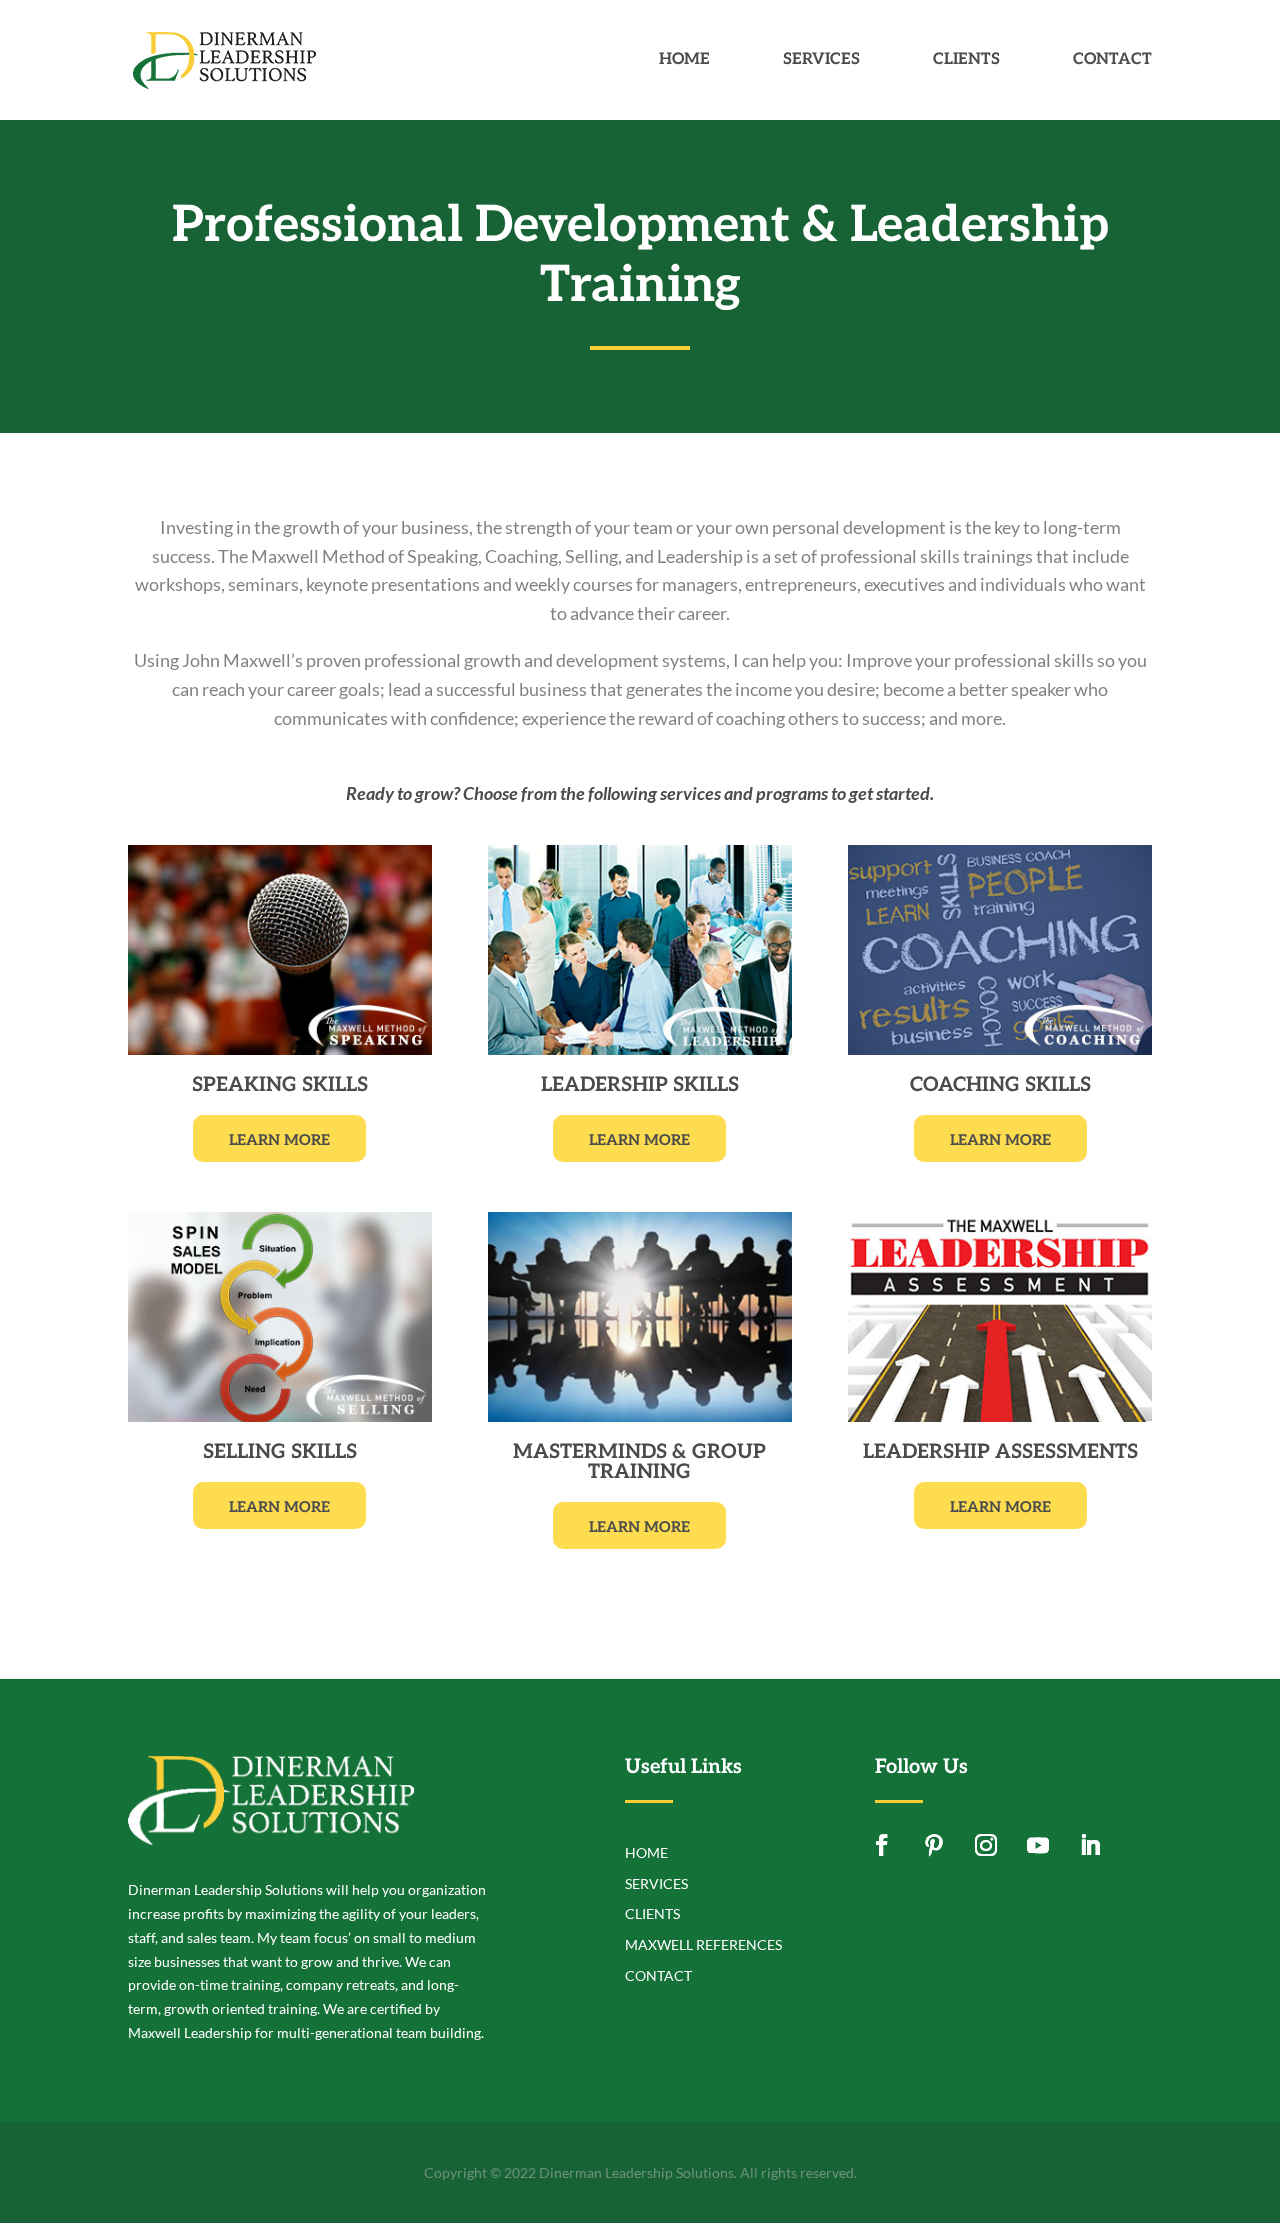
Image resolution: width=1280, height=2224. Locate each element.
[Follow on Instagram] (986, 1845)
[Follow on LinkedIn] (1090, 1845)
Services (821, 61)
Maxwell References (703, 1944)
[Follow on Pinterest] (934, 1845)
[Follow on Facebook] (882, 1845)
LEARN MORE (279, 1140)
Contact (1112, 61)
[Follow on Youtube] (1038, 1845)
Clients (966, 61)
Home (684, 61)
